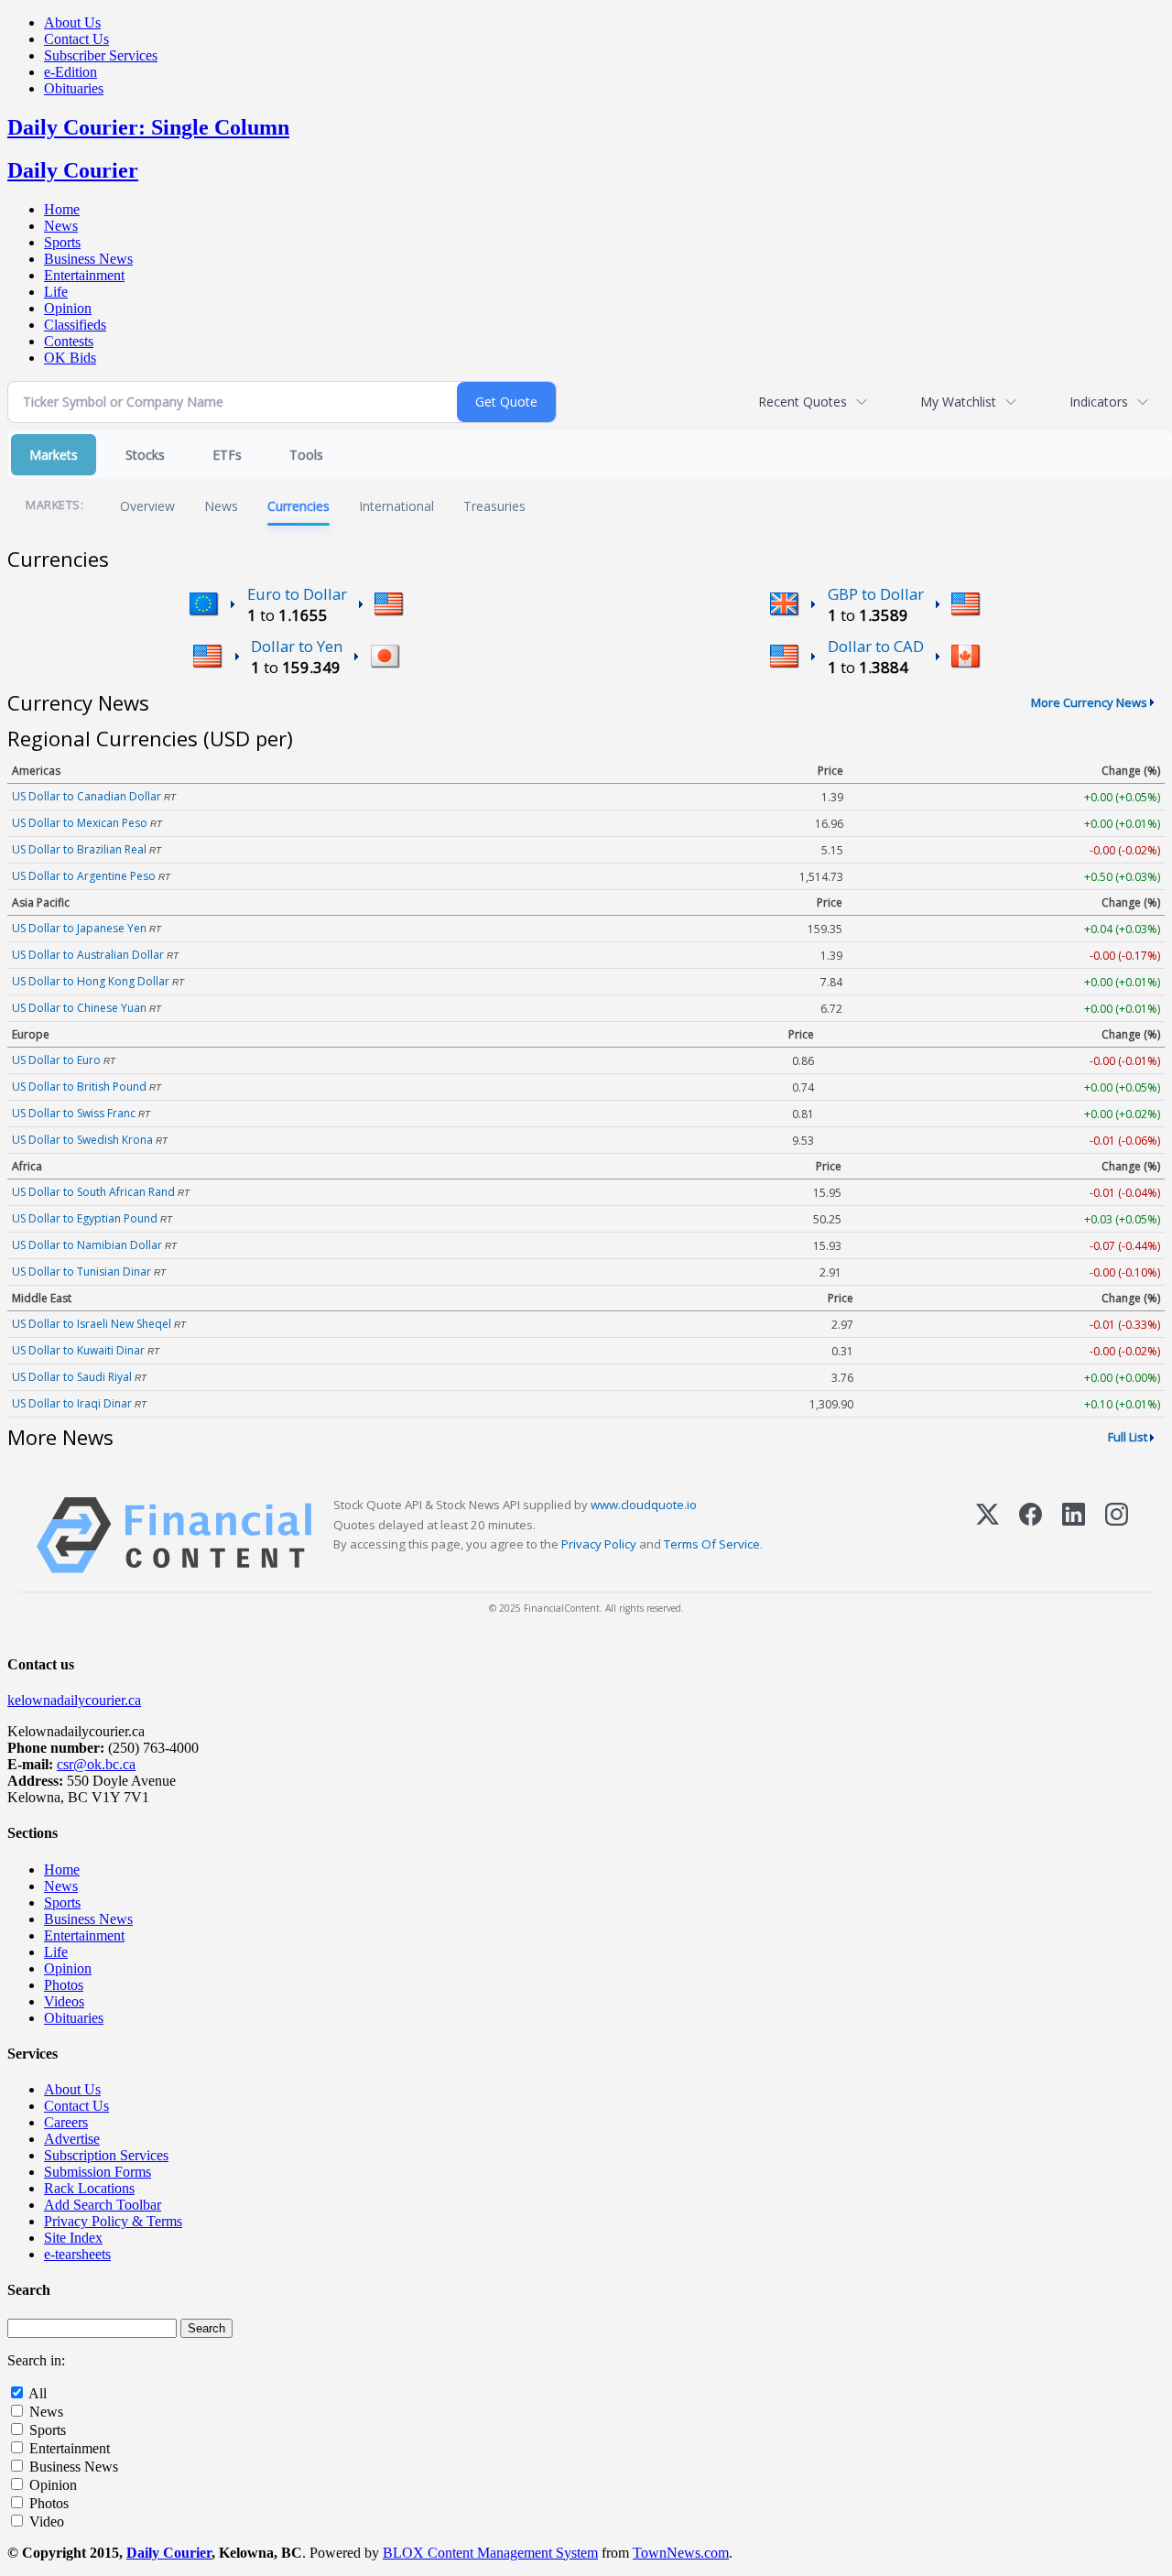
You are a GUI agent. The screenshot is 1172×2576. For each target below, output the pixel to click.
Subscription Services (106, 2155)
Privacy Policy (599, 1544)
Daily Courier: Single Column (148, 127)
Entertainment (84, 275)
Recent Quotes (803, 402)
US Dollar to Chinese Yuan (79, 1008)
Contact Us (76, 39)
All (38, 2393)
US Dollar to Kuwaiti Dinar (78, 1350)
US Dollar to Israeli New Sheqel (92, 1324)
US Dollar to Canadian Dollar (87, 796)
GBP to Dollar (876, 594)
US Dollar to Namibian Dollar (87, 1245)
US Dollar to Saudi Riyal (72, 1377)
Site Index (73, 2238)
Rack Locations (89, 2188)
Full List (1128, 1437)
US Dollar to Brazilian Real (79, 849)
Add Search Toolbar (103, 2205)
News (61, 226)
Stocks (145, 455)
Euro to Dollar (297, 594)
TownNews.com (681, 2553)
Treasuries (494, 506)
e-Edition (71, 72)
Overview (147, 506)
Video (47, 2522)
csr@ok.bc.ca (96, 1764)
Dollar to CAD (876, 646)
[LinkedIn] (1074, 1535)
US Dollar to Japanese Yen (79, 928)
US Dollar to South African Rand (93, 1192)
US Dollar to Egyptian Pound (85, 1218)
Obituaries (74, 88)
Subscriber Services (101, 55)
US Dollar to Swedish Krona (82, 1140)
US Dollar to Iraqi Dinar (72, 1403)
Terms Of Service (712, 1544)
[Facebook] (1031, 1535)
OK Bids (70, 358)
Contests (69, 341)
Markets (54, 455)
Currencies (298, 506)
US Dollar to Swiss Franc (74, 1113)
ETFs (227, 455)
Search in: (36, 2360)
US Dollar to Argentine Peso (84, 876)
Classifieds (75, 325)
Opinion (68, 308)
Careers (66, 2122)
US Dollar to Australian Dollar (88, 955)
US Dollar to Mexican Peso (80, 823)
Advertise (72, 2139)
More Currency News (1089, 702)
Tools (306, 455)
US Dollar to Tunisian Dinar (81, 1272)
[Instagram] (1117, 1535)
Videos (64, 2001)
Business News (88, 259)
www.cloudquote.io (644, 1505)
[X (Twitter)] (988, 1535)
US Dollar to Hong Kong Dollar (91, 981)
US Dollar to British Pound (79, 1087)
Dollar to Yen (297, 646)
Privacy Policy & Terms (113, 2221)
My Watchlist (958, 402)
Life (56, 292)
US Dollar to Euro (56, 1060)
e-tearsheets (77, 2254)
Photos (64, 1985)
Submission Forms (98, 2172)
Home (62, 209)
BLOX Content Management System (490, 2553)
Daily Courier (73, 170)
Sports (62, 242)
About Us (72, 22)
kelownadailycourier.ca (74, 1700)
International (396, 506)
